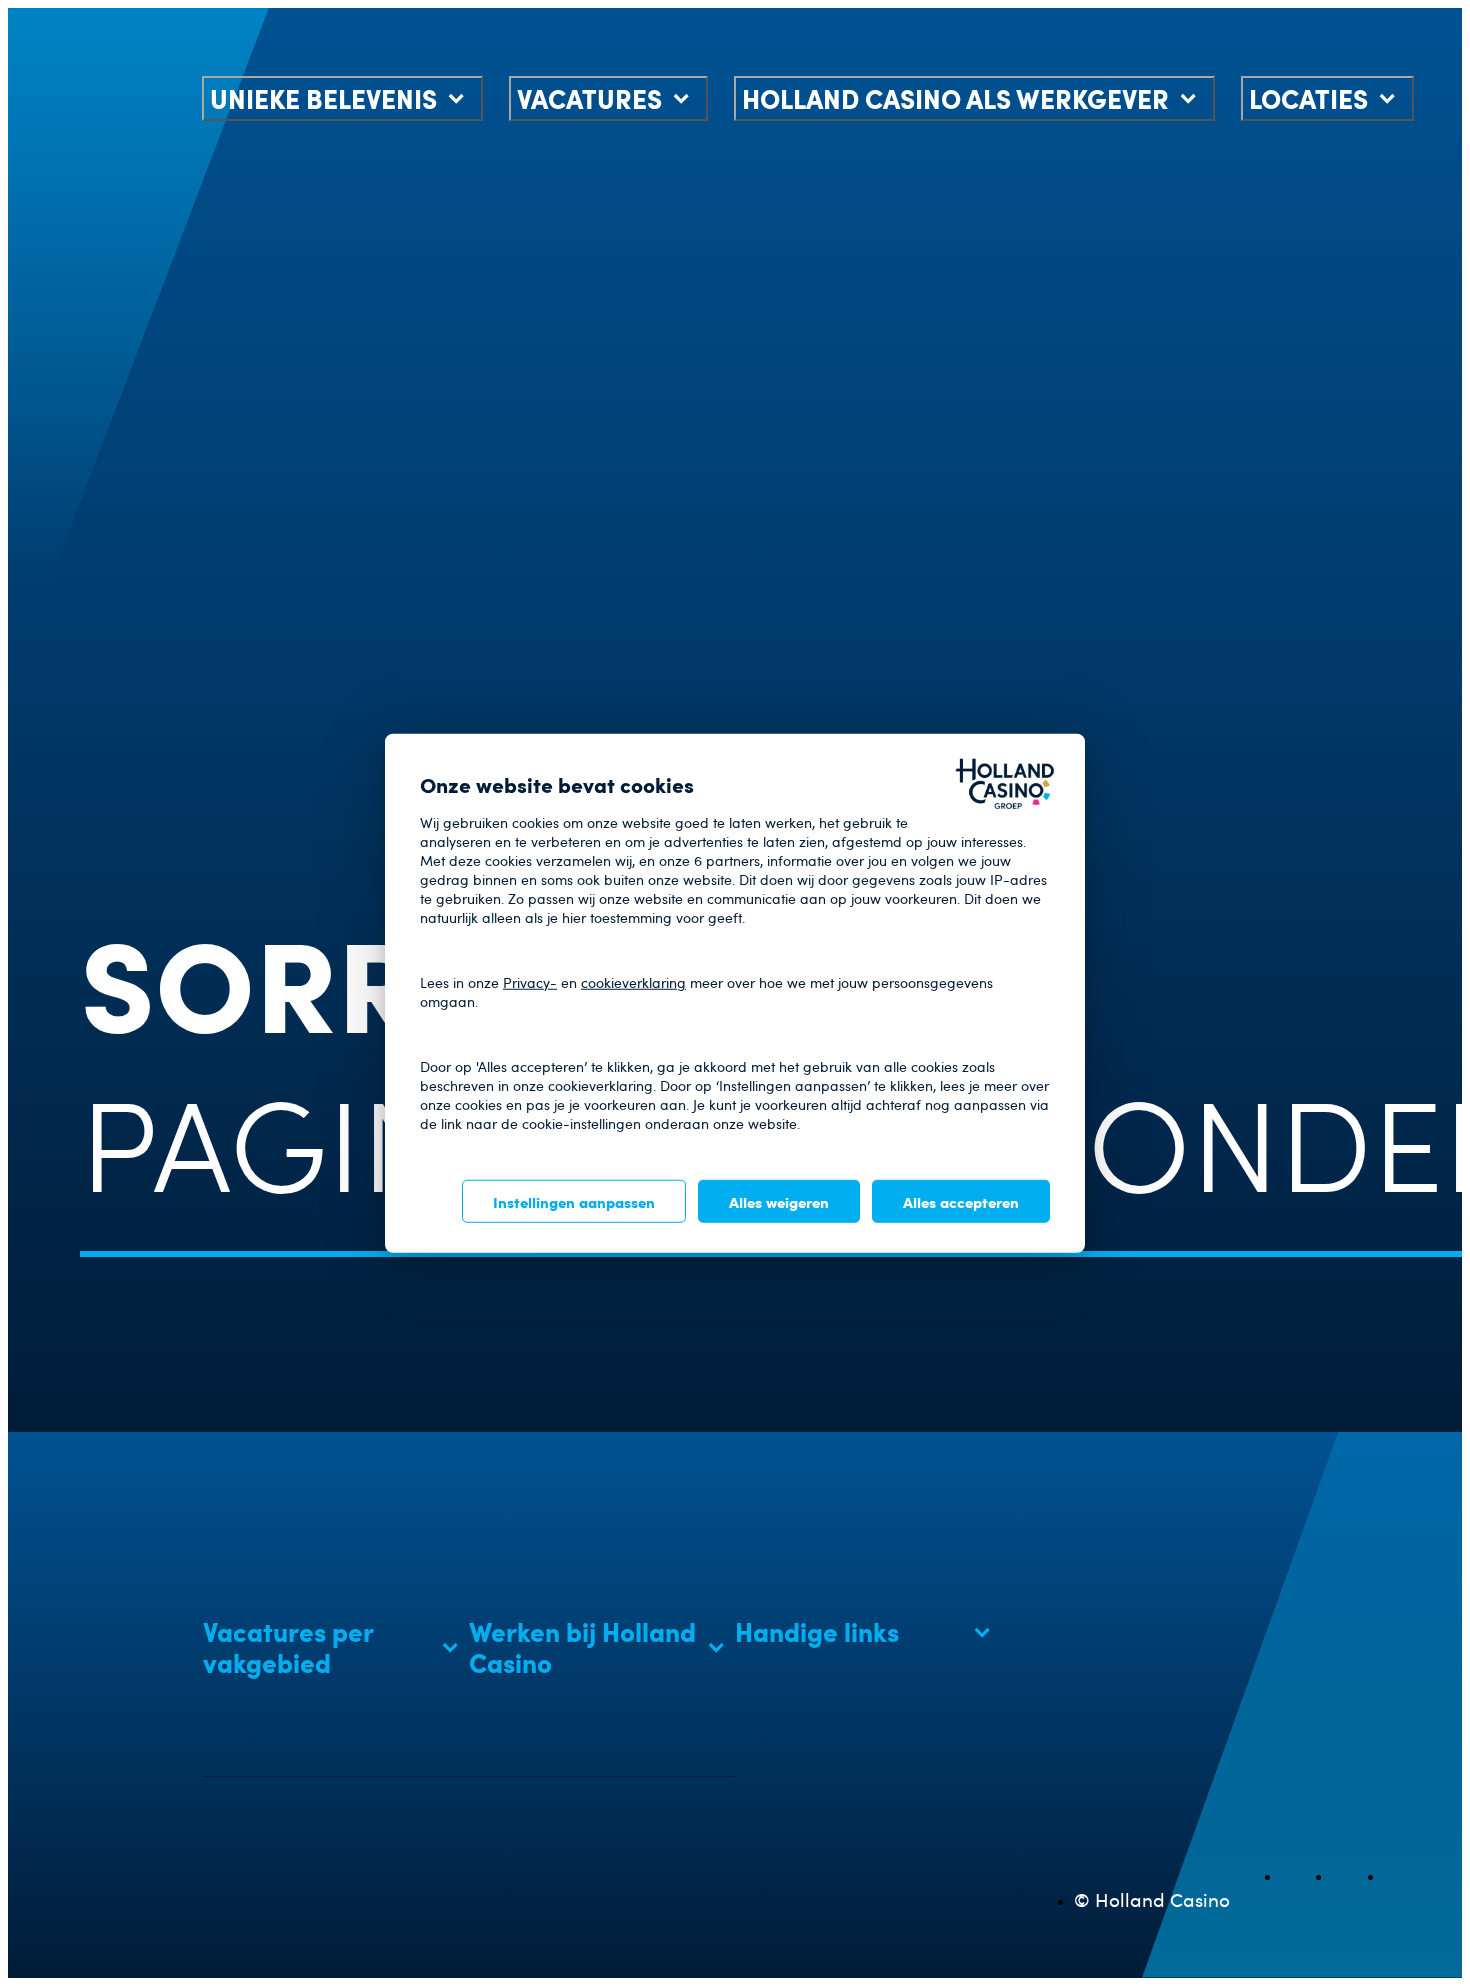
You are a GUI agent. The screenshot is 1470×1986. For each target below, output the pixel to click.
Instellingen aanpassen (574, 1200)
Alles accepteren (961, 1200)
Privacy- (530, 981)
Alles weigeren (779, 1200)
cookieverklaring (633, 981)
